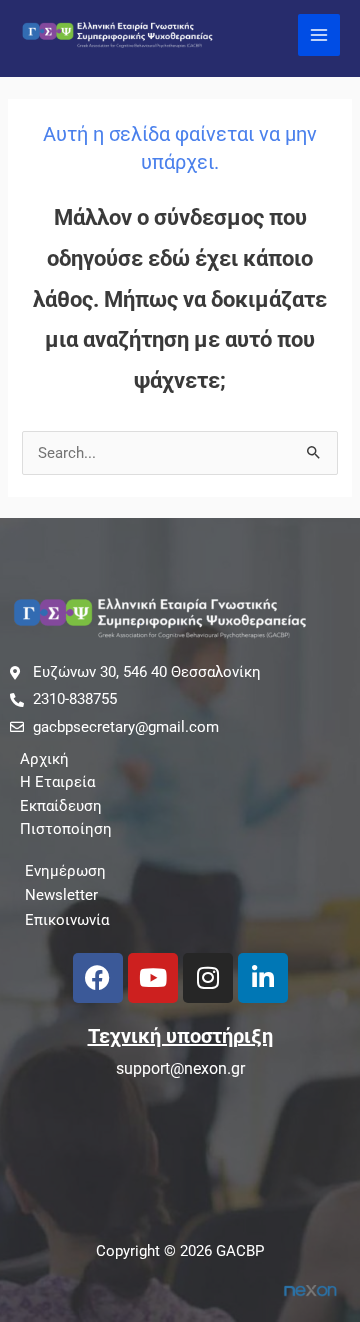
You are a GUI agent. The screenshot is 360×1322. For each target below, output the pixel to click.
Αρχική (44, 759)
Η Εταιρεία (57, 782)
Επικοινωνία (67, 920)
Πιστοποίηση (66, 829)
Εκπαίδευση (61, 806)
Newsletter (61, 895)
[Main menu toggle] (319, 35)
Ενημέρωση (65, 871)
